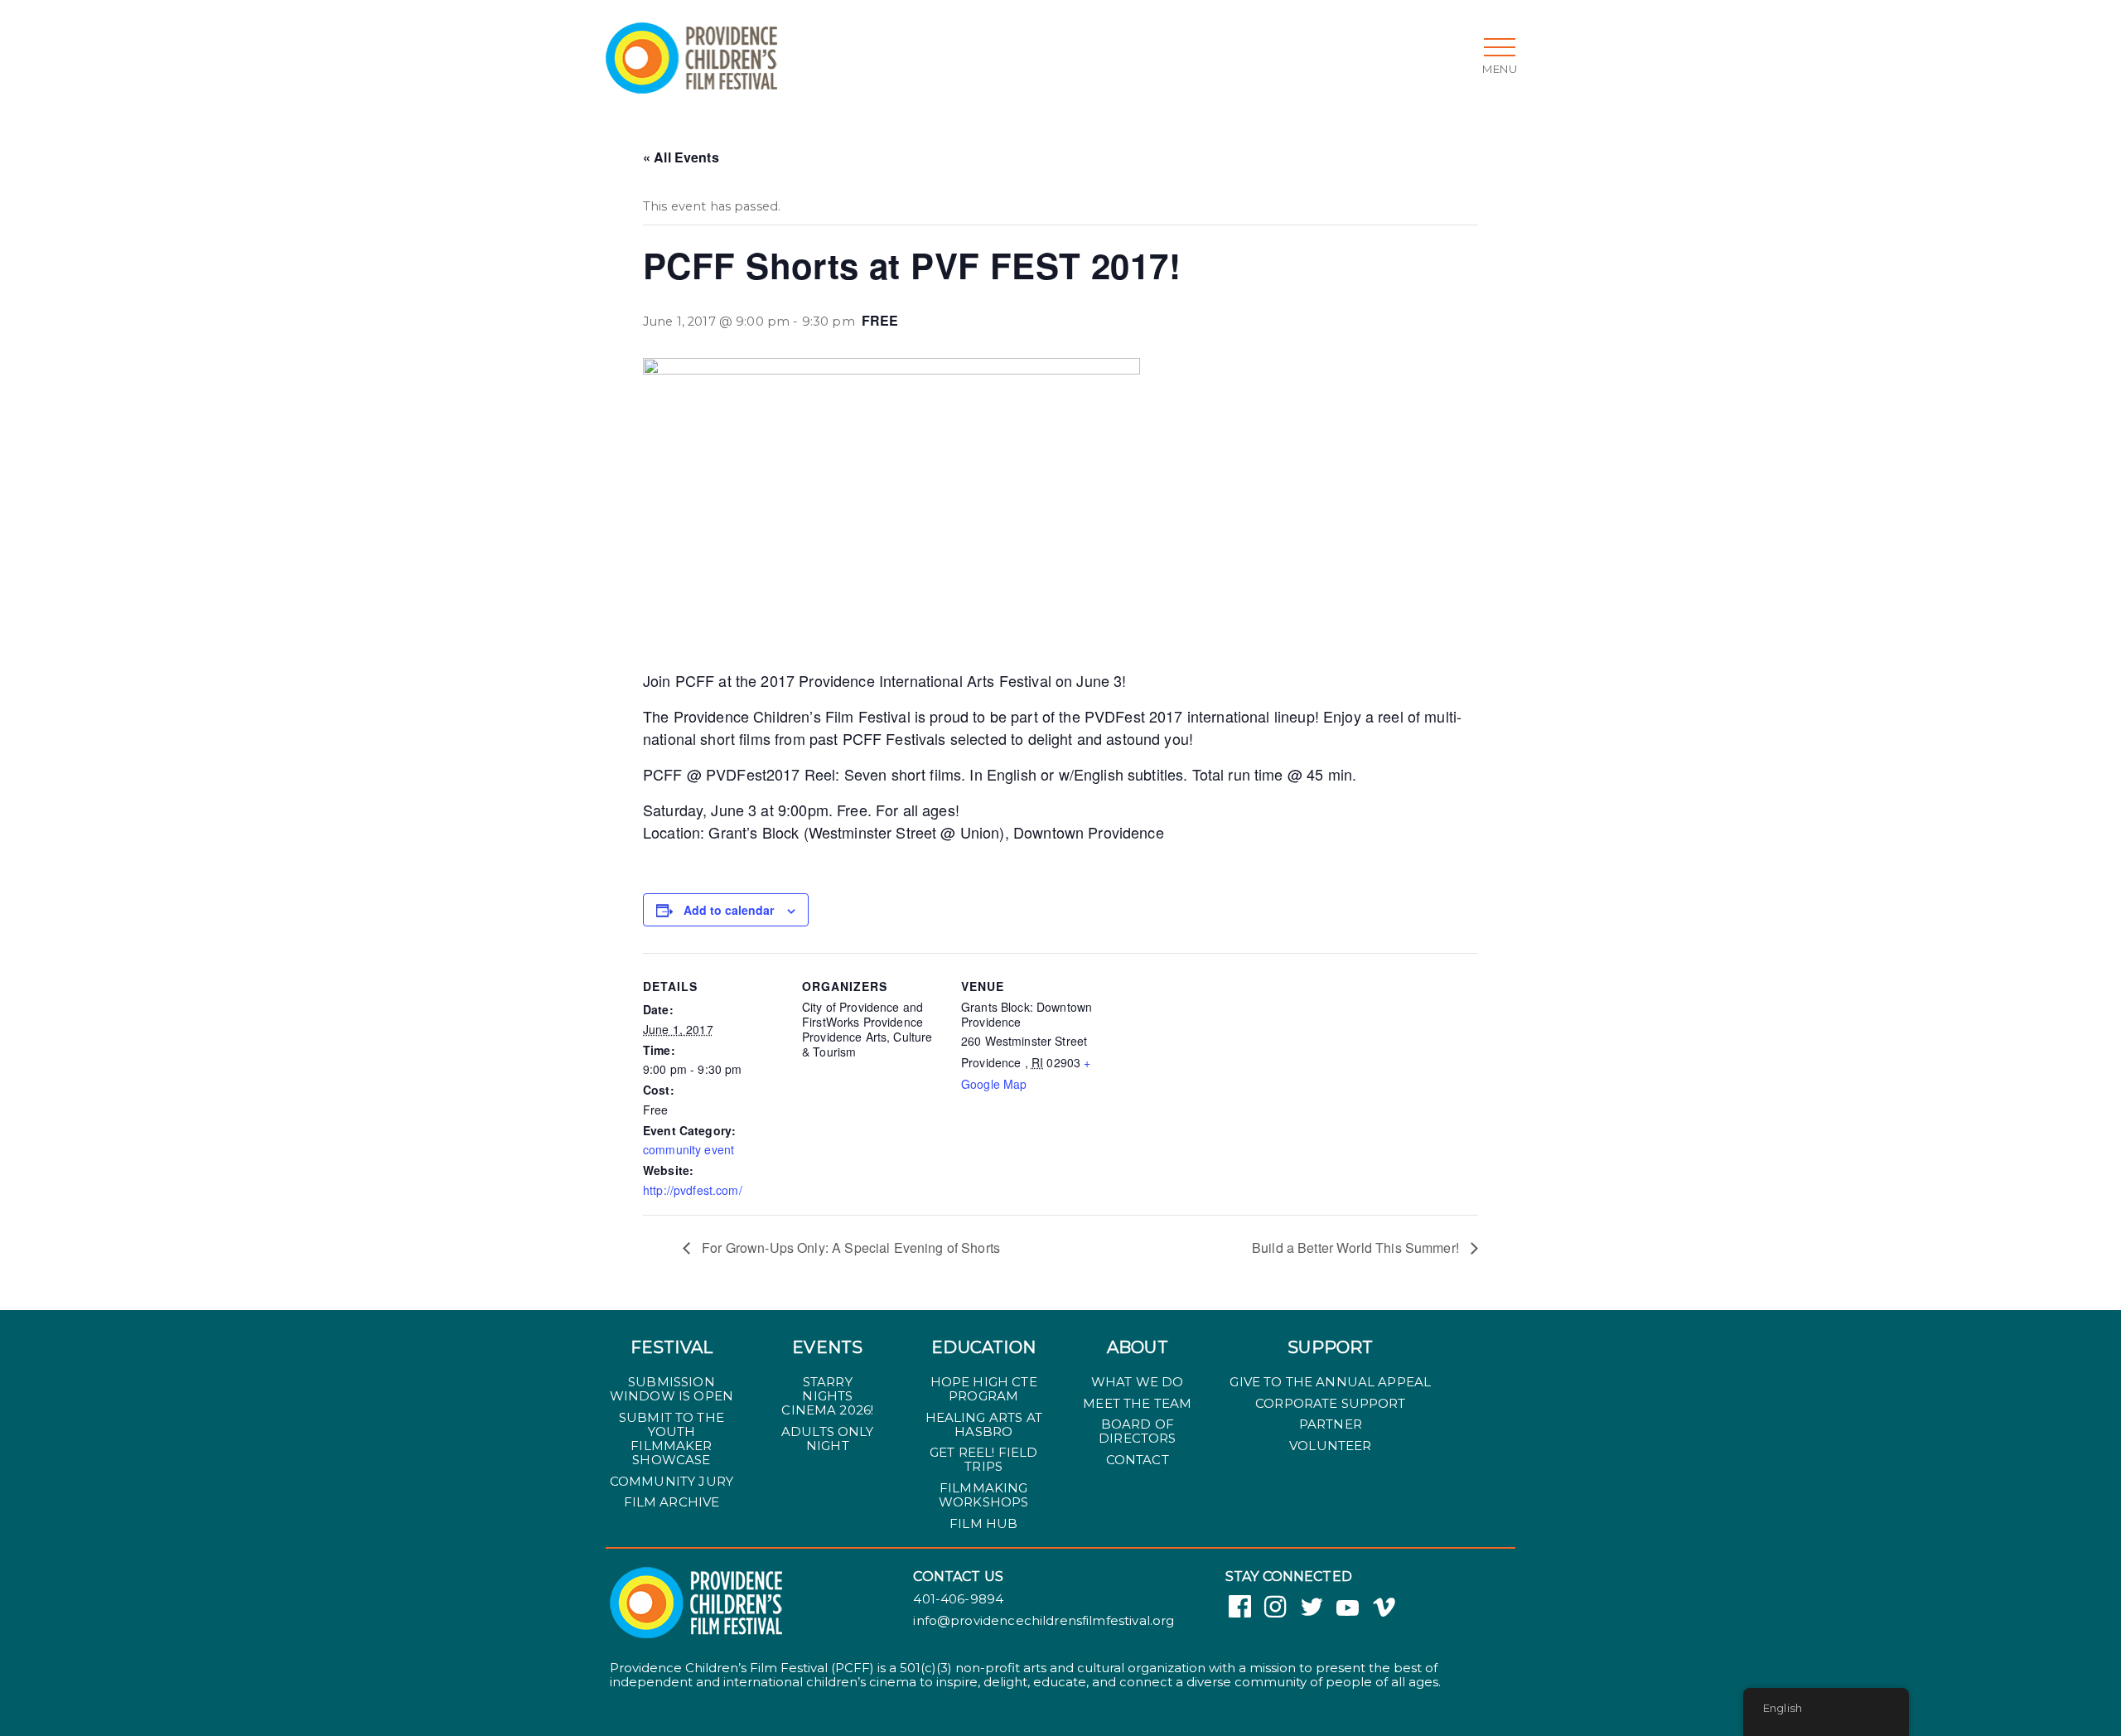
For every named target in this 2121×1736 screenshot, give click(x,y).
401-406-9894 (958, 1599)
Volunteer (1330, 1446)
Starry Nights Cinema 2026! (827, 1396)
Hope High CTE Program (984, 1389)
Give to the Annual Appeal (1330, 1382)
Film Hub (983, 1523)
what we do (1138, 1382)
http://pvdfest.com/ (693, 1190)
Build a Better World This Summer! (1357, 1248)
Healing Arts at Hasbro (984, 1424)
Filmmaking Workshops (983, 1495)
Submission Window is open (672, 1389)
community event (688, 1149)
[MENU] (1500, 47)
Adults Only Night (828, 1439)
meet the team (1137, 1403)
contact (1138, 1460)
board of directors (1137, 1431)
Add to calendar (729, 910)
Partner (1331, 1424)
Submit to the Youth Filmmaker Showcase (672, 1439)
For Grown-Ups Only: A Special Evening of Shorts (849, 1248)
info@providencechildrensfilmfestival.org (1044, 1621)
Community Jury (672, 1481)
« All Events (681, 157)
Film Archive (672, 1502)
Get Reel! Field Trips (983, 1459)
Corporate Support (1331, 1403)
